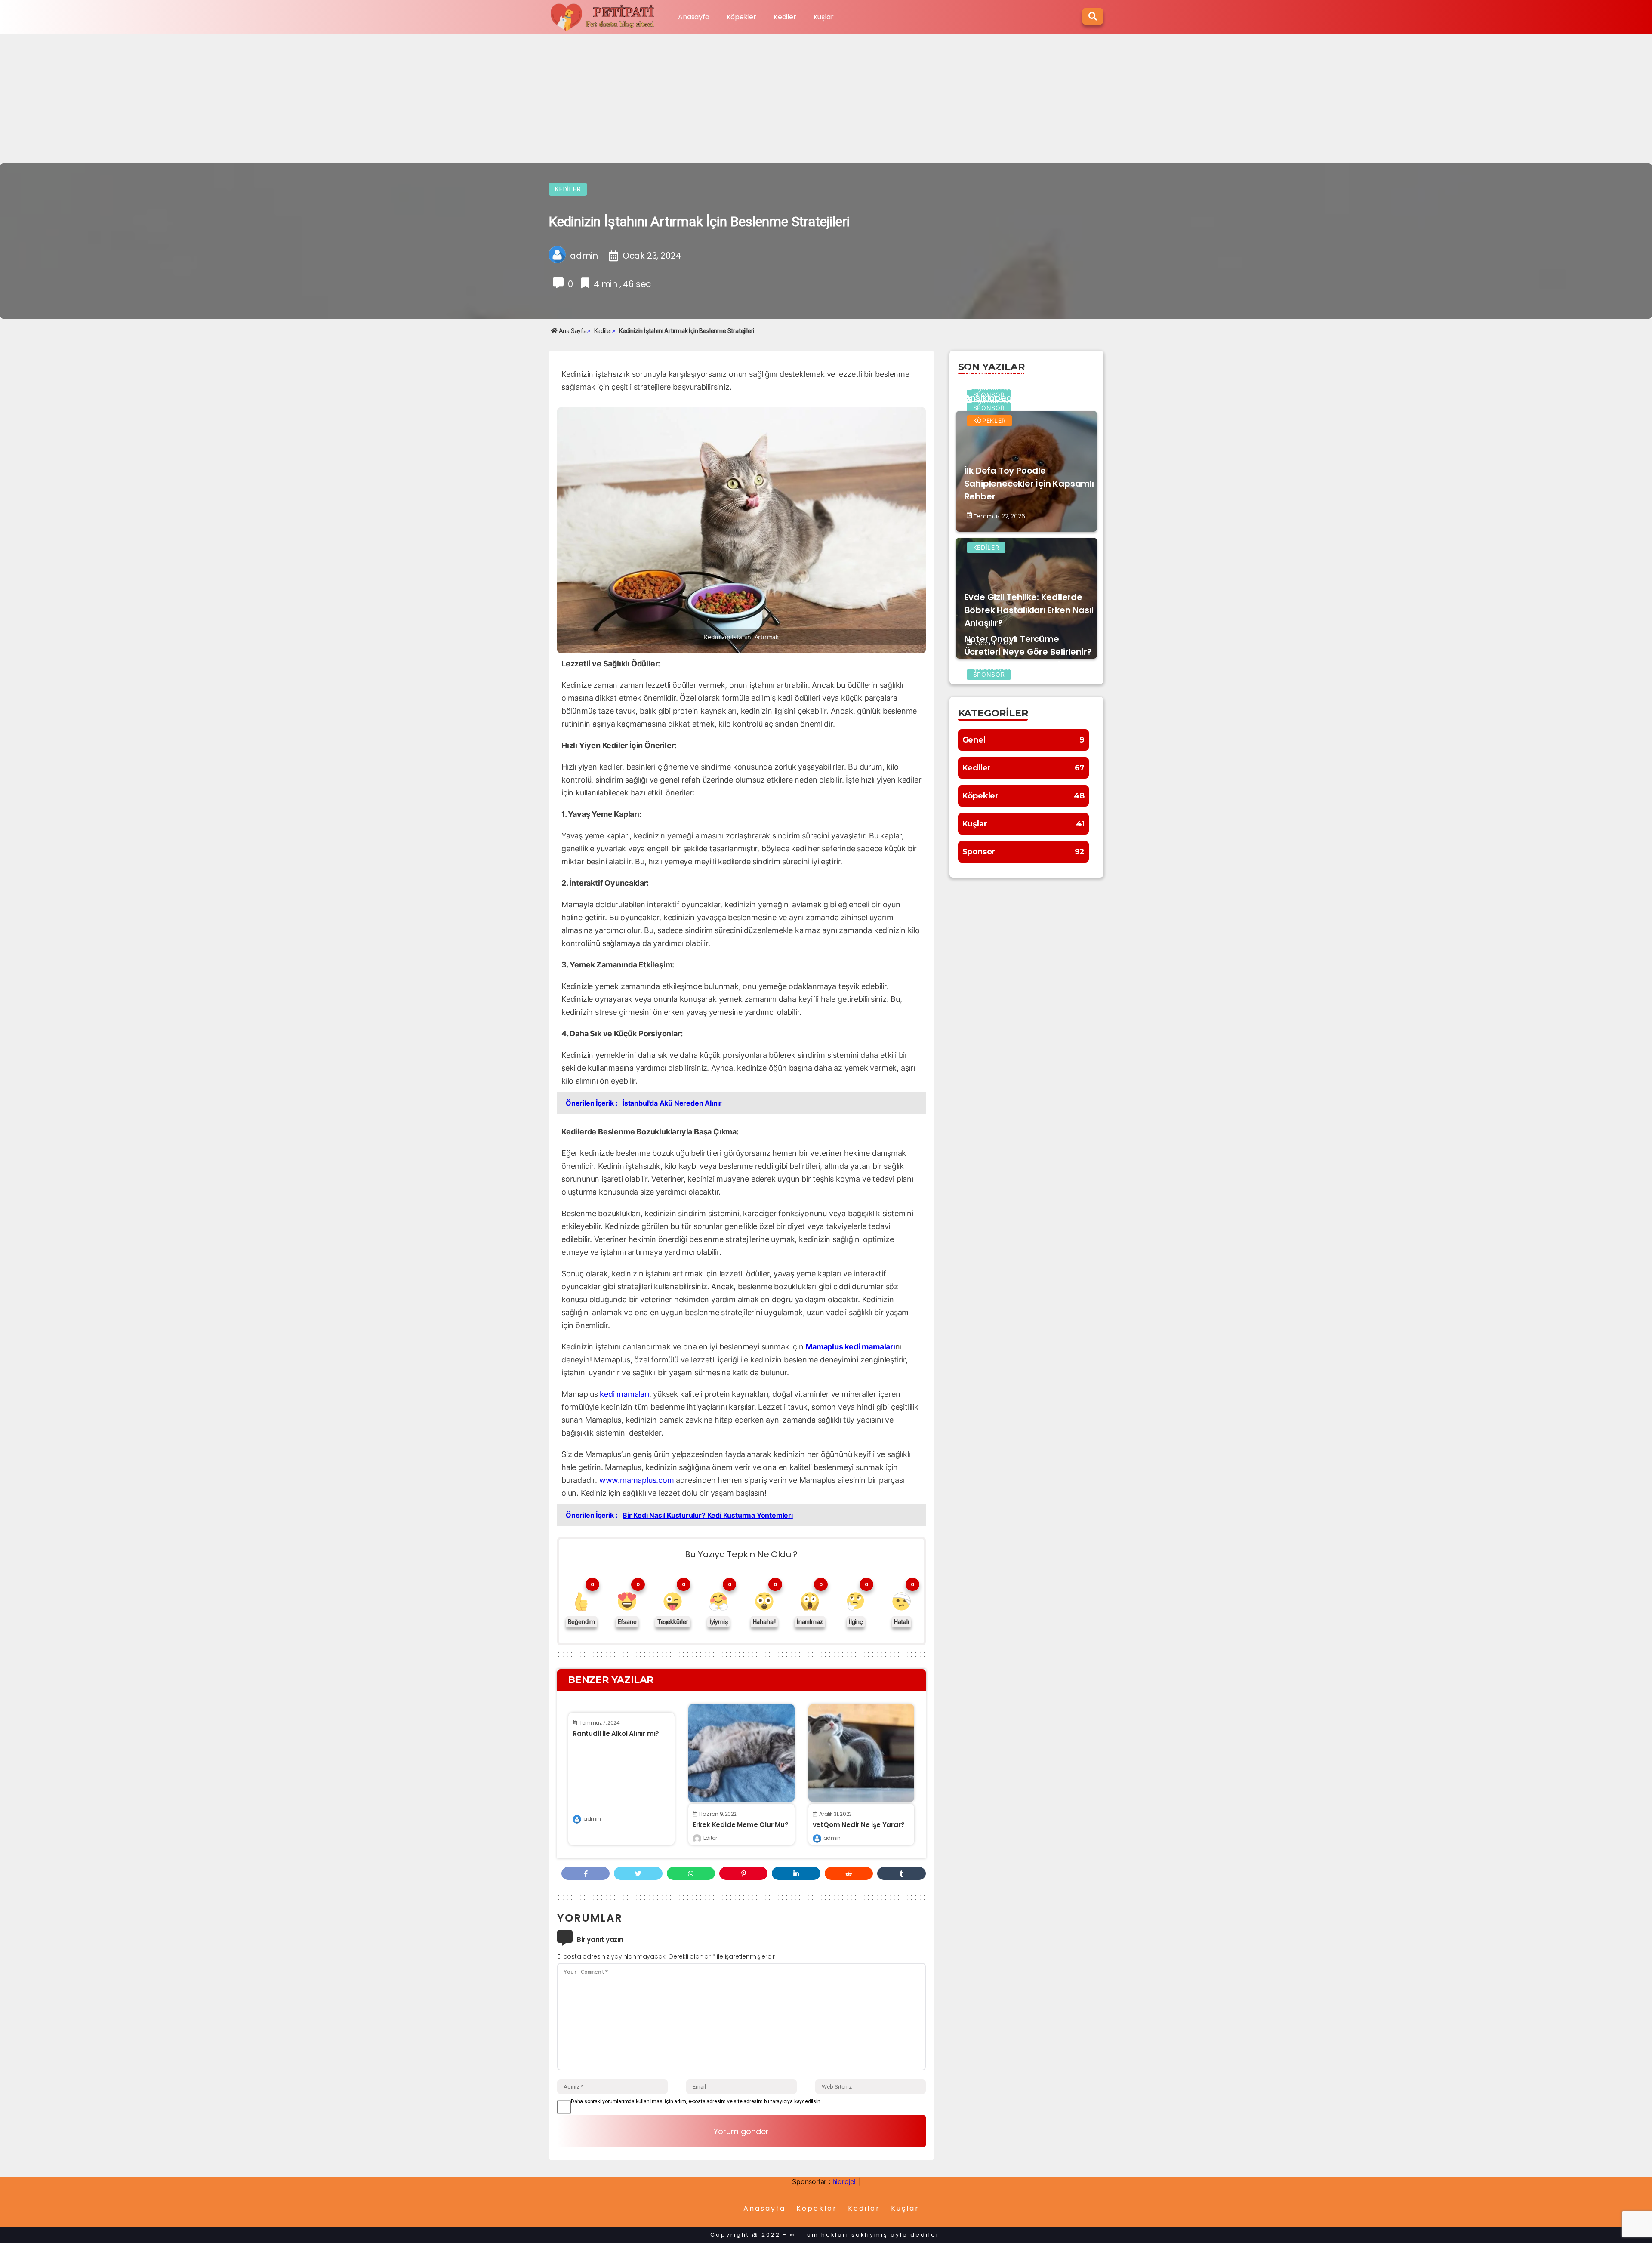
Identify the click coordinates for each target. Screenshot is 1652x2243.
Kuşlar (824, 17)
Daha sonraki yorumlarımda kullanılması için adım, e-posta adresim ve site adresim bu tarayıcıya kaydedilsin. (696, 2101)
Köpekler (741, 17)
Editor (710, 1838)
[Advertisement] (826, 99)
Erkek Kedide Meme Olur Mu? (741, 1825)
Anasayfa (693, 17)
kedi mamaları (624, 1394)
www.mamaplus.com (637, 1480)
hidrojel (844, 2181)
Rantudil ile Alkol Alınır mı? (616, 1733)
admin (592, 1819)
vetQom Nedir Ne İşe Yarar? (859, 1825)
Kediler (785, 17)
